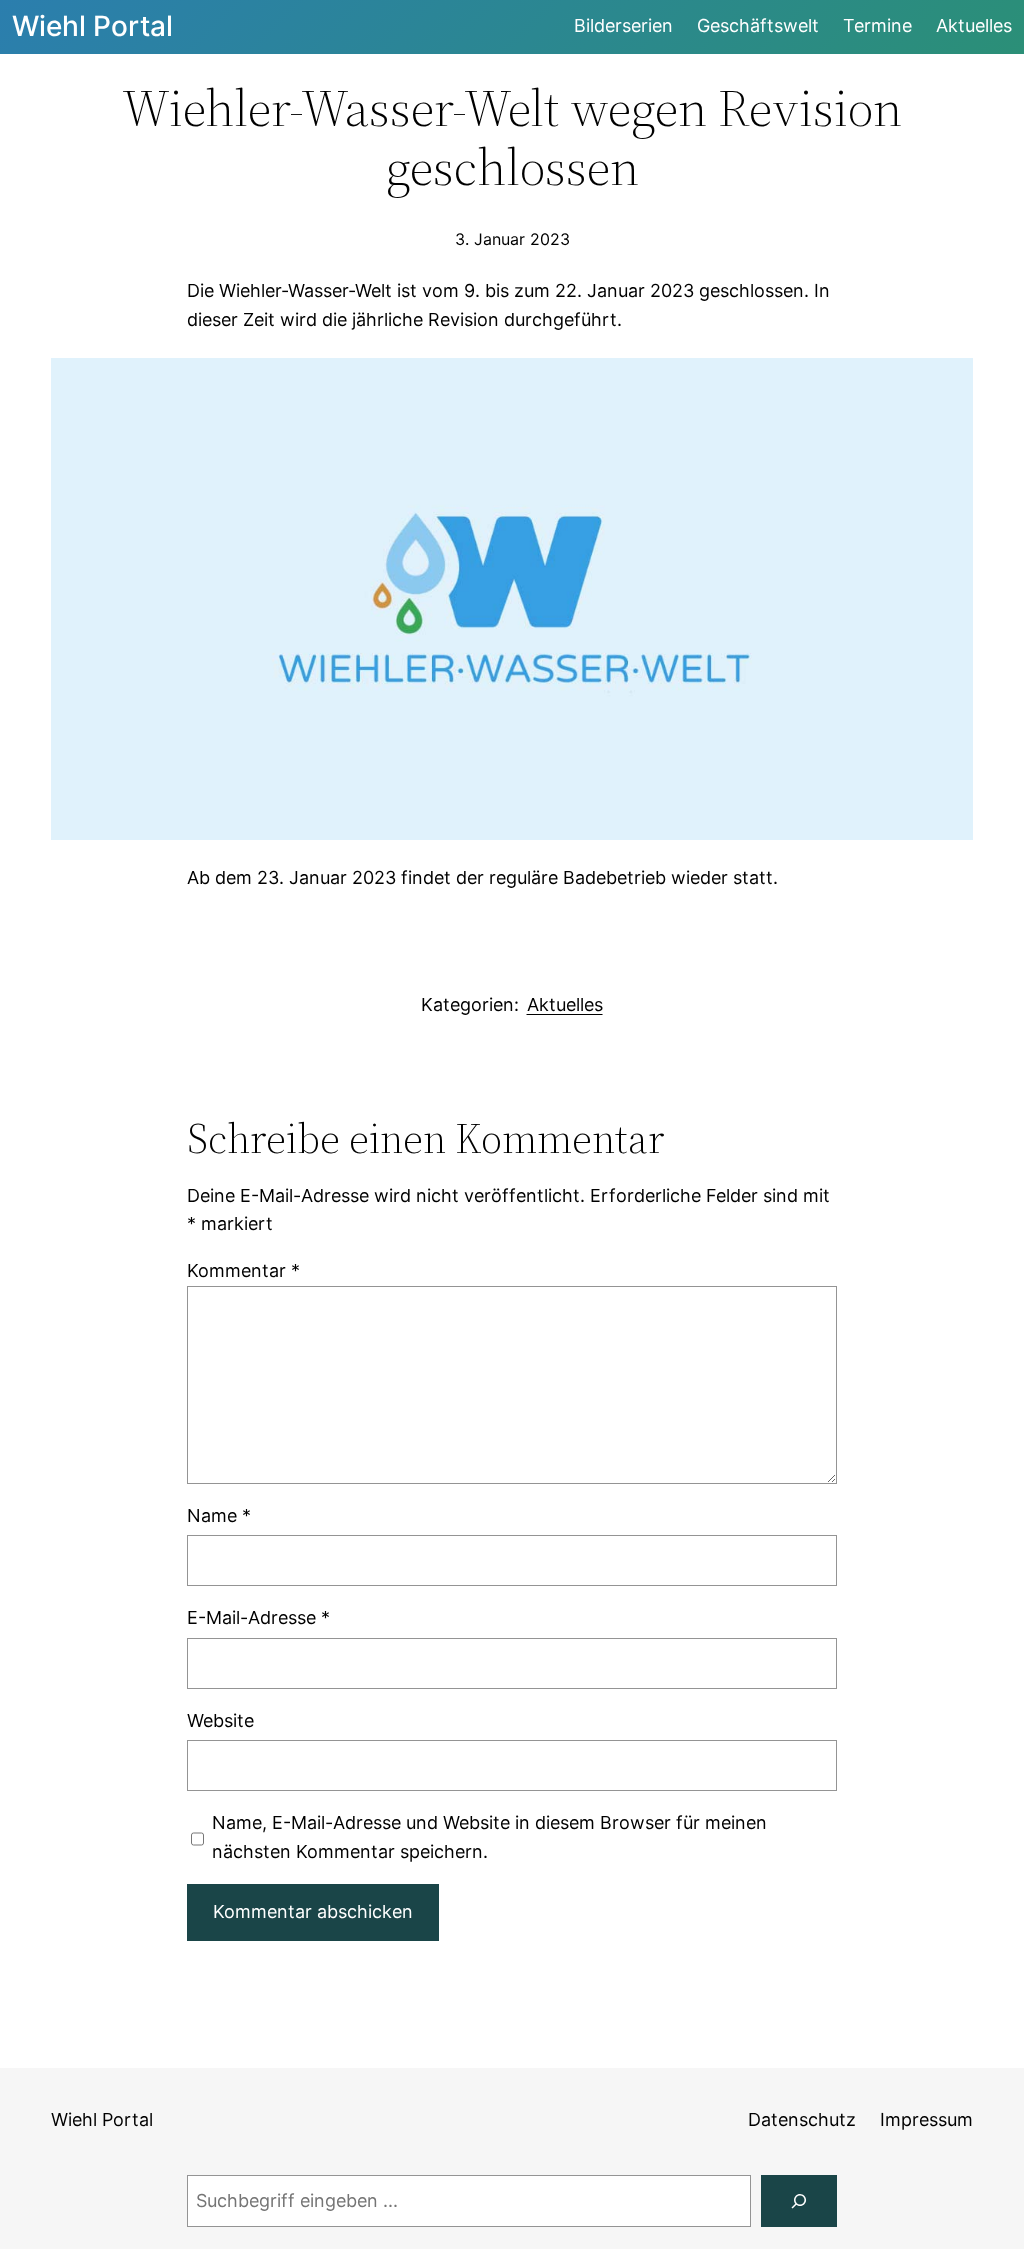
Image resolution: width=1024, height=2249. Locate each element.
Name (219, 1515)
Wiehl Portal (92, 26)
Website (220, 1720)
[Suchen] (799, 2201)
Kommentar (243, 1270)
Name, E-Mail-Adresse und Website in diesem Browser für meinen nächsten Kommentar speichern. (489, 1837)
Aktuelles (565, 1004)
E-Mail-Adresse (258, 1617)
